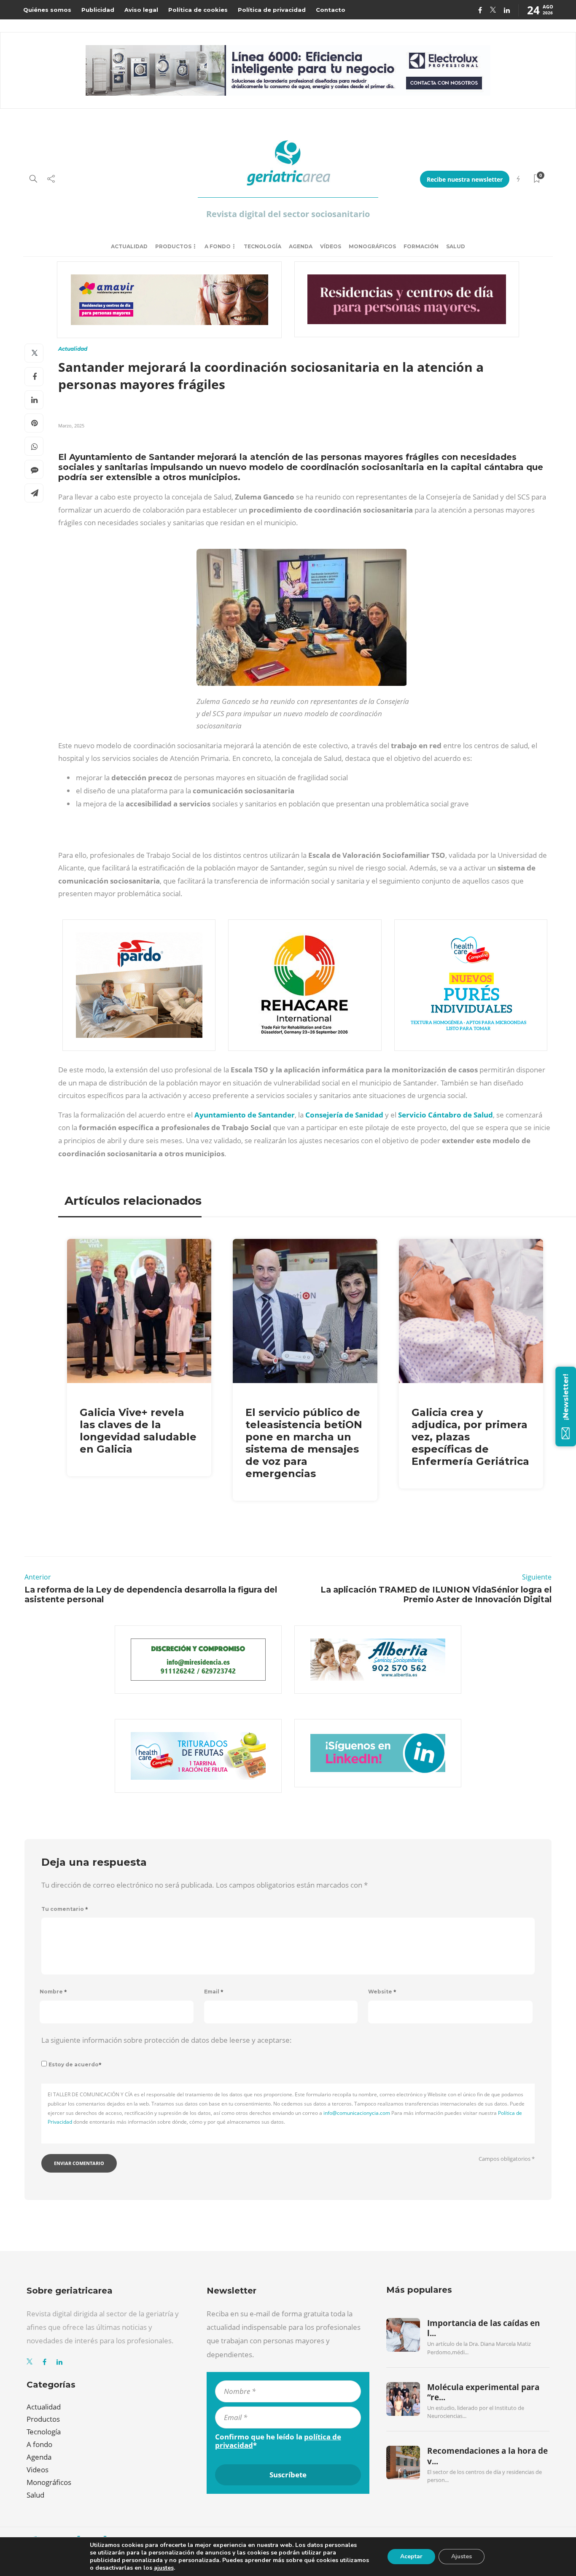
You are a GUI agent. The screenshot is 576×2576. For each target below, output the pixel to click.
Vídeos (331, 246)
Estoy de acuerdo (75, 2064)
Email (214, 1992)
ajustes (164, 2568)
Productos (173, 246)
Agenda (301, 246)
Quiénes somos (47, 10)
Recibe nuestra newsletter (465, 179)
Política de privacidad (272, 10)
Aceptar (411, 2556)
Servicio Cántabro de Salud (445, 1115)
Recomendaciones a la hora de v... (487, 2456)
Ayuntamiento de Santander (245, 1115)
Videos (38, 2470)
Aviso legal (141, 10)
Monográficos (372, 246)
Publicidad (98, 10)
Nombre (53, 1992)
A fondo (218, 246)
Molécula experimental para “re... (483, 2392)
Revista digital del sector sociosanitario (288, 214)
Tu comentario (65, 1909)
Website (382, 1992)
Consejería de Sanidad (344, 1115)
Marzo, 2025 (71, 426)
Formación (421, 246)
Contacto (331, 10)
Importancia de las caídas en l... (483, 2328)
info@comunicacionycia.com (357, 2113)
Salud (456, 246)
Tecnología (262, 246)
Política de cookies (198, 10)
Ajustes (462, 2556)
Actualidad (129, 246)
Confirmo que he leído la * (278, 2441)
